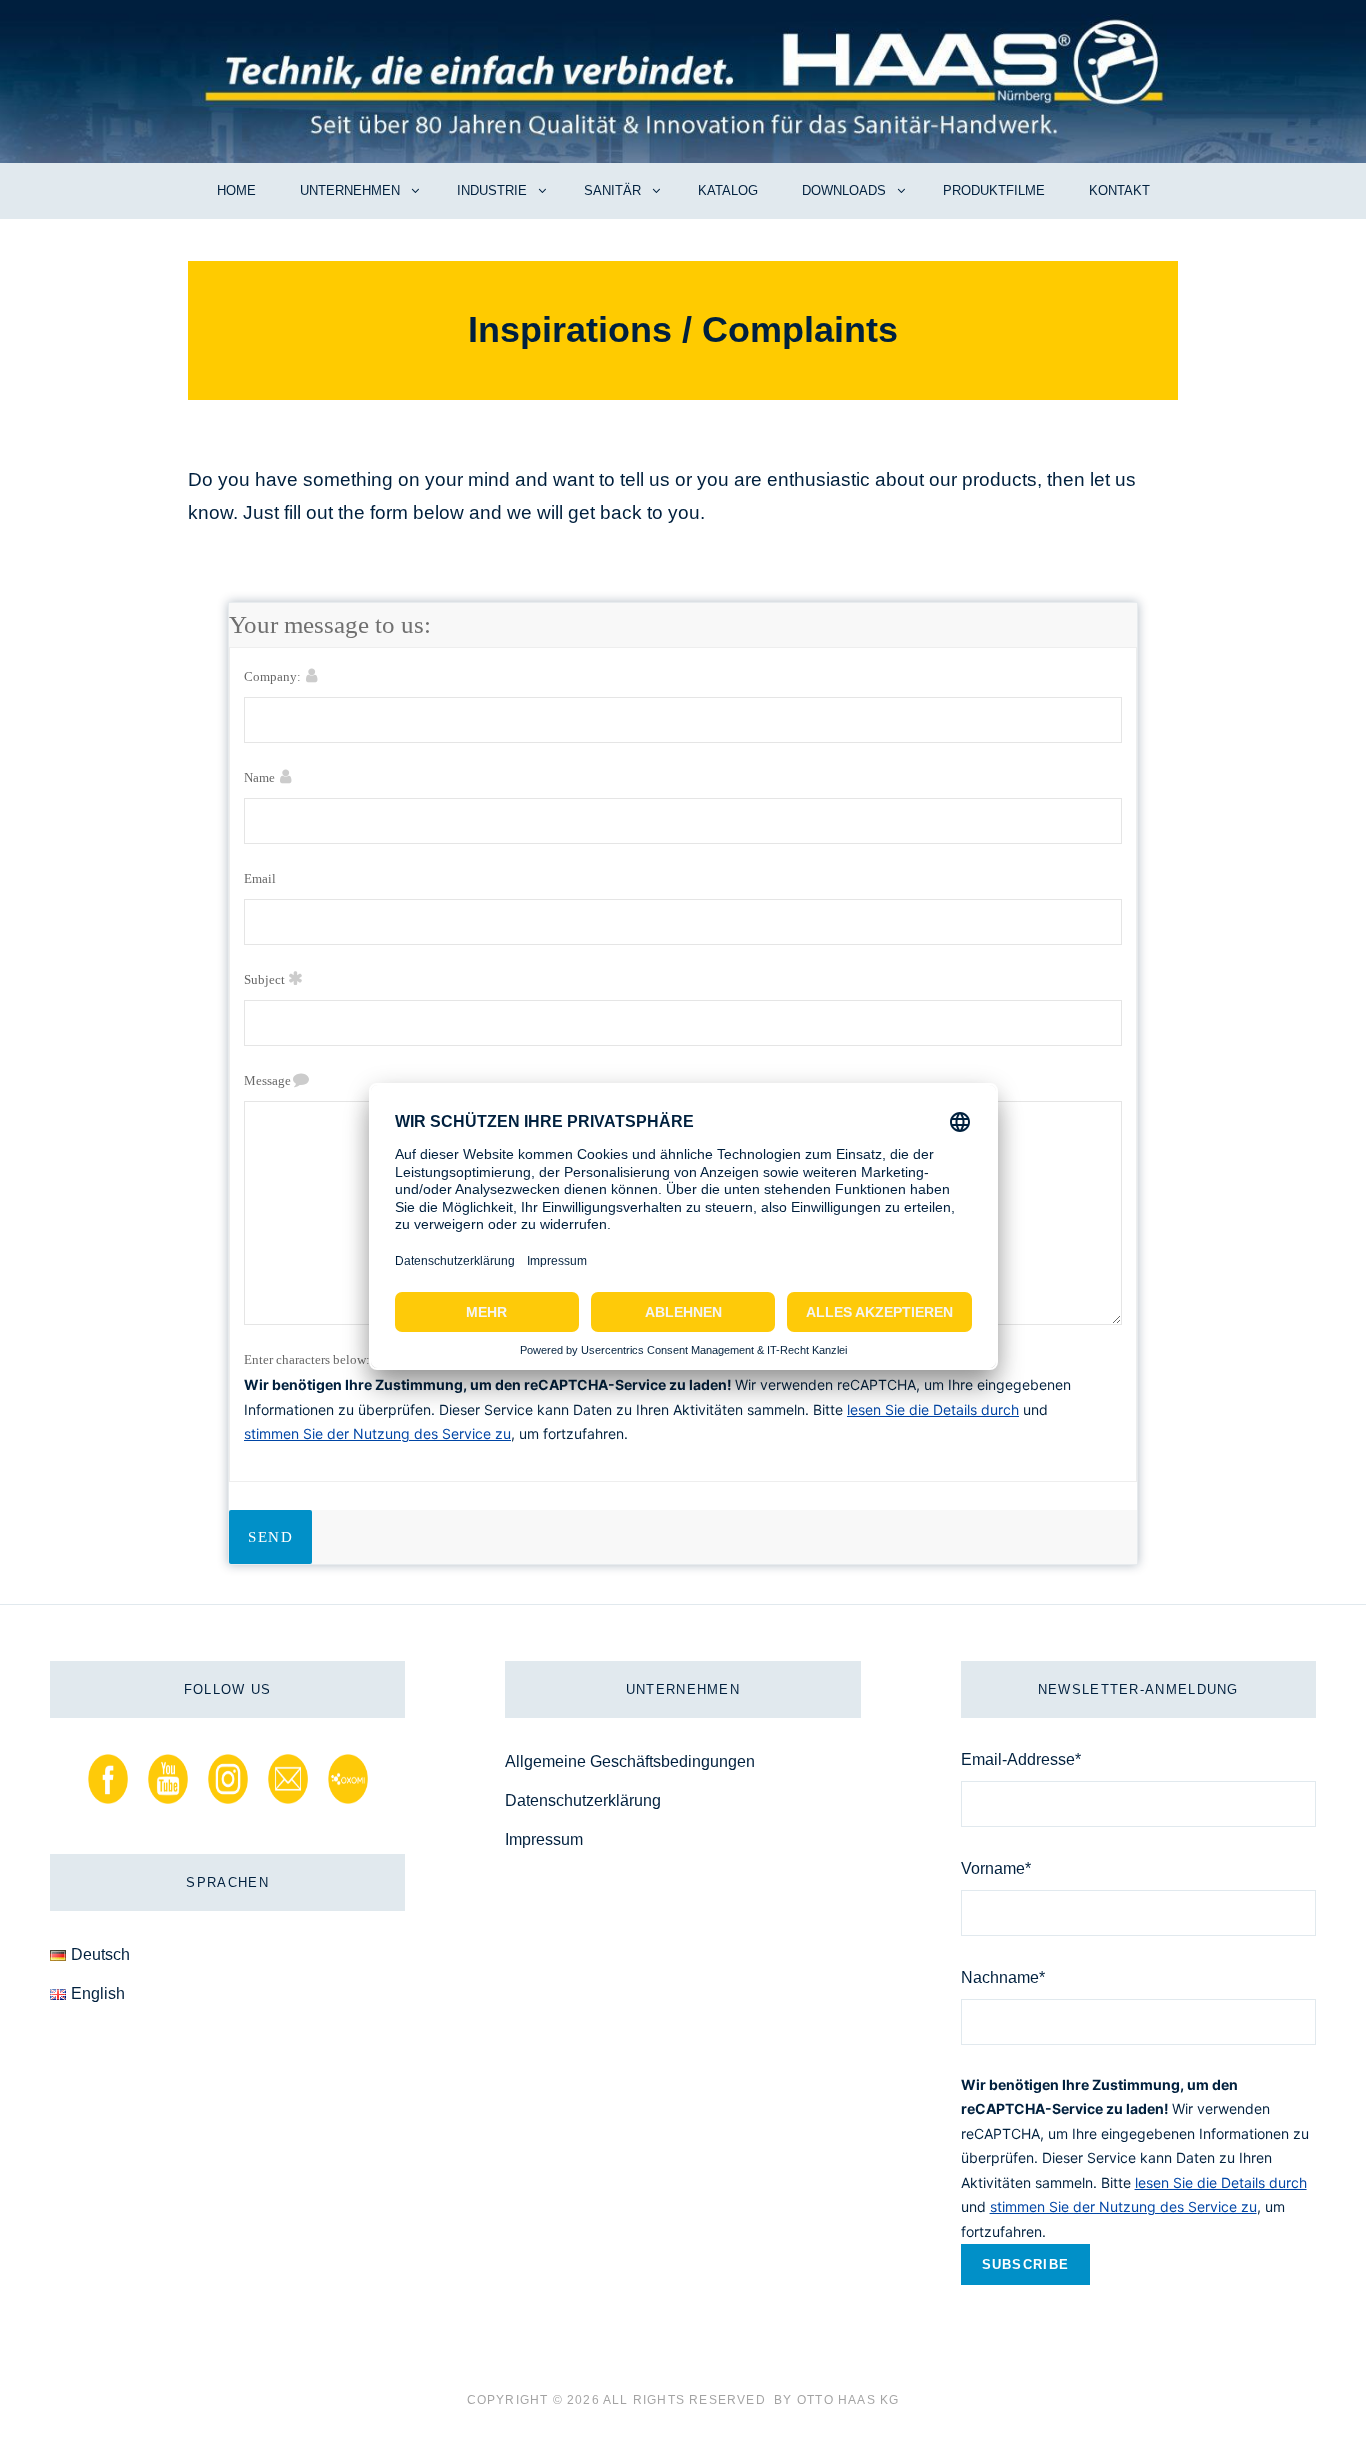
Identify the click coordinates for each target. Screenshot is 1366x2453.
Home (236, 190)
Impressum (544, 1839)
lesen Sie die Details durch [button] (933, 1409)
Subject (264, 979)
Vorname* (996, 1868)
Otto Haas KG (848, 2400)
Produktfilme (994, 190)
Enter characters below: (307, 1359)
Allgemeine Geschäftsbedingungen (630, 1761)
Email (260, 878)
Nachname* (1003, 1977)
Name (259, 777)
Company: (272, 676)
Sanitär (612, 190)
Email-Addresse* (1021, 1759)
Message (267, 1080)
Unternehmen (350, 190)
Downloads (844, 190)
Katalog (728, 190)
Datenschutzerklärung (583, 1800)
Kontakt (1119, 190)
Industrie (492, 190)
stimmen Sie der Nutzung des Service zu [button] (377, 1433)
